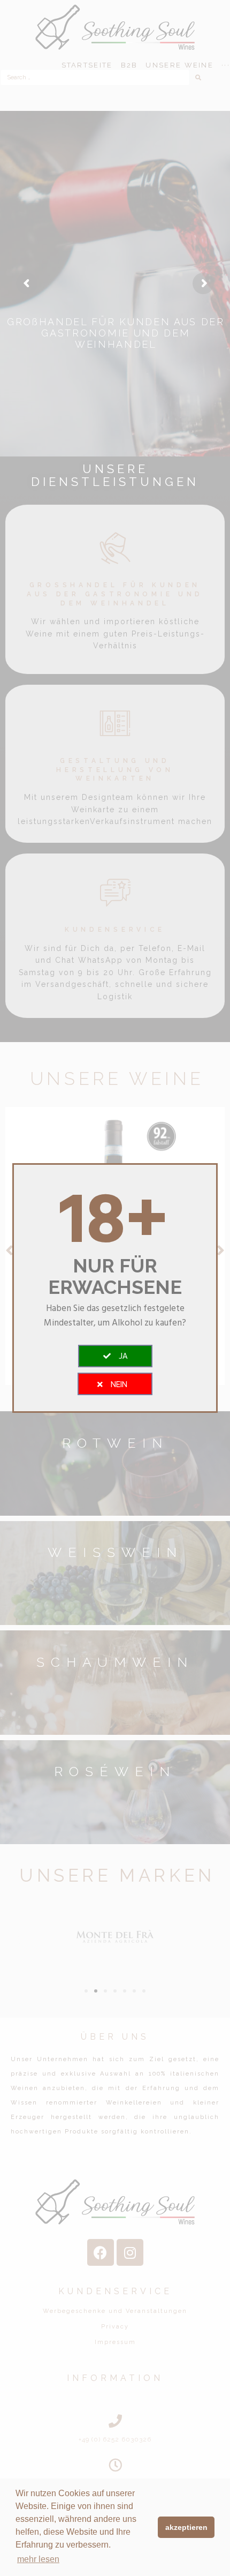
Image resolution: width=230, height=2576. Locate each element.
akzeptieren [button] (186, 2527)
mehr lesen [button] (38, 2559)
